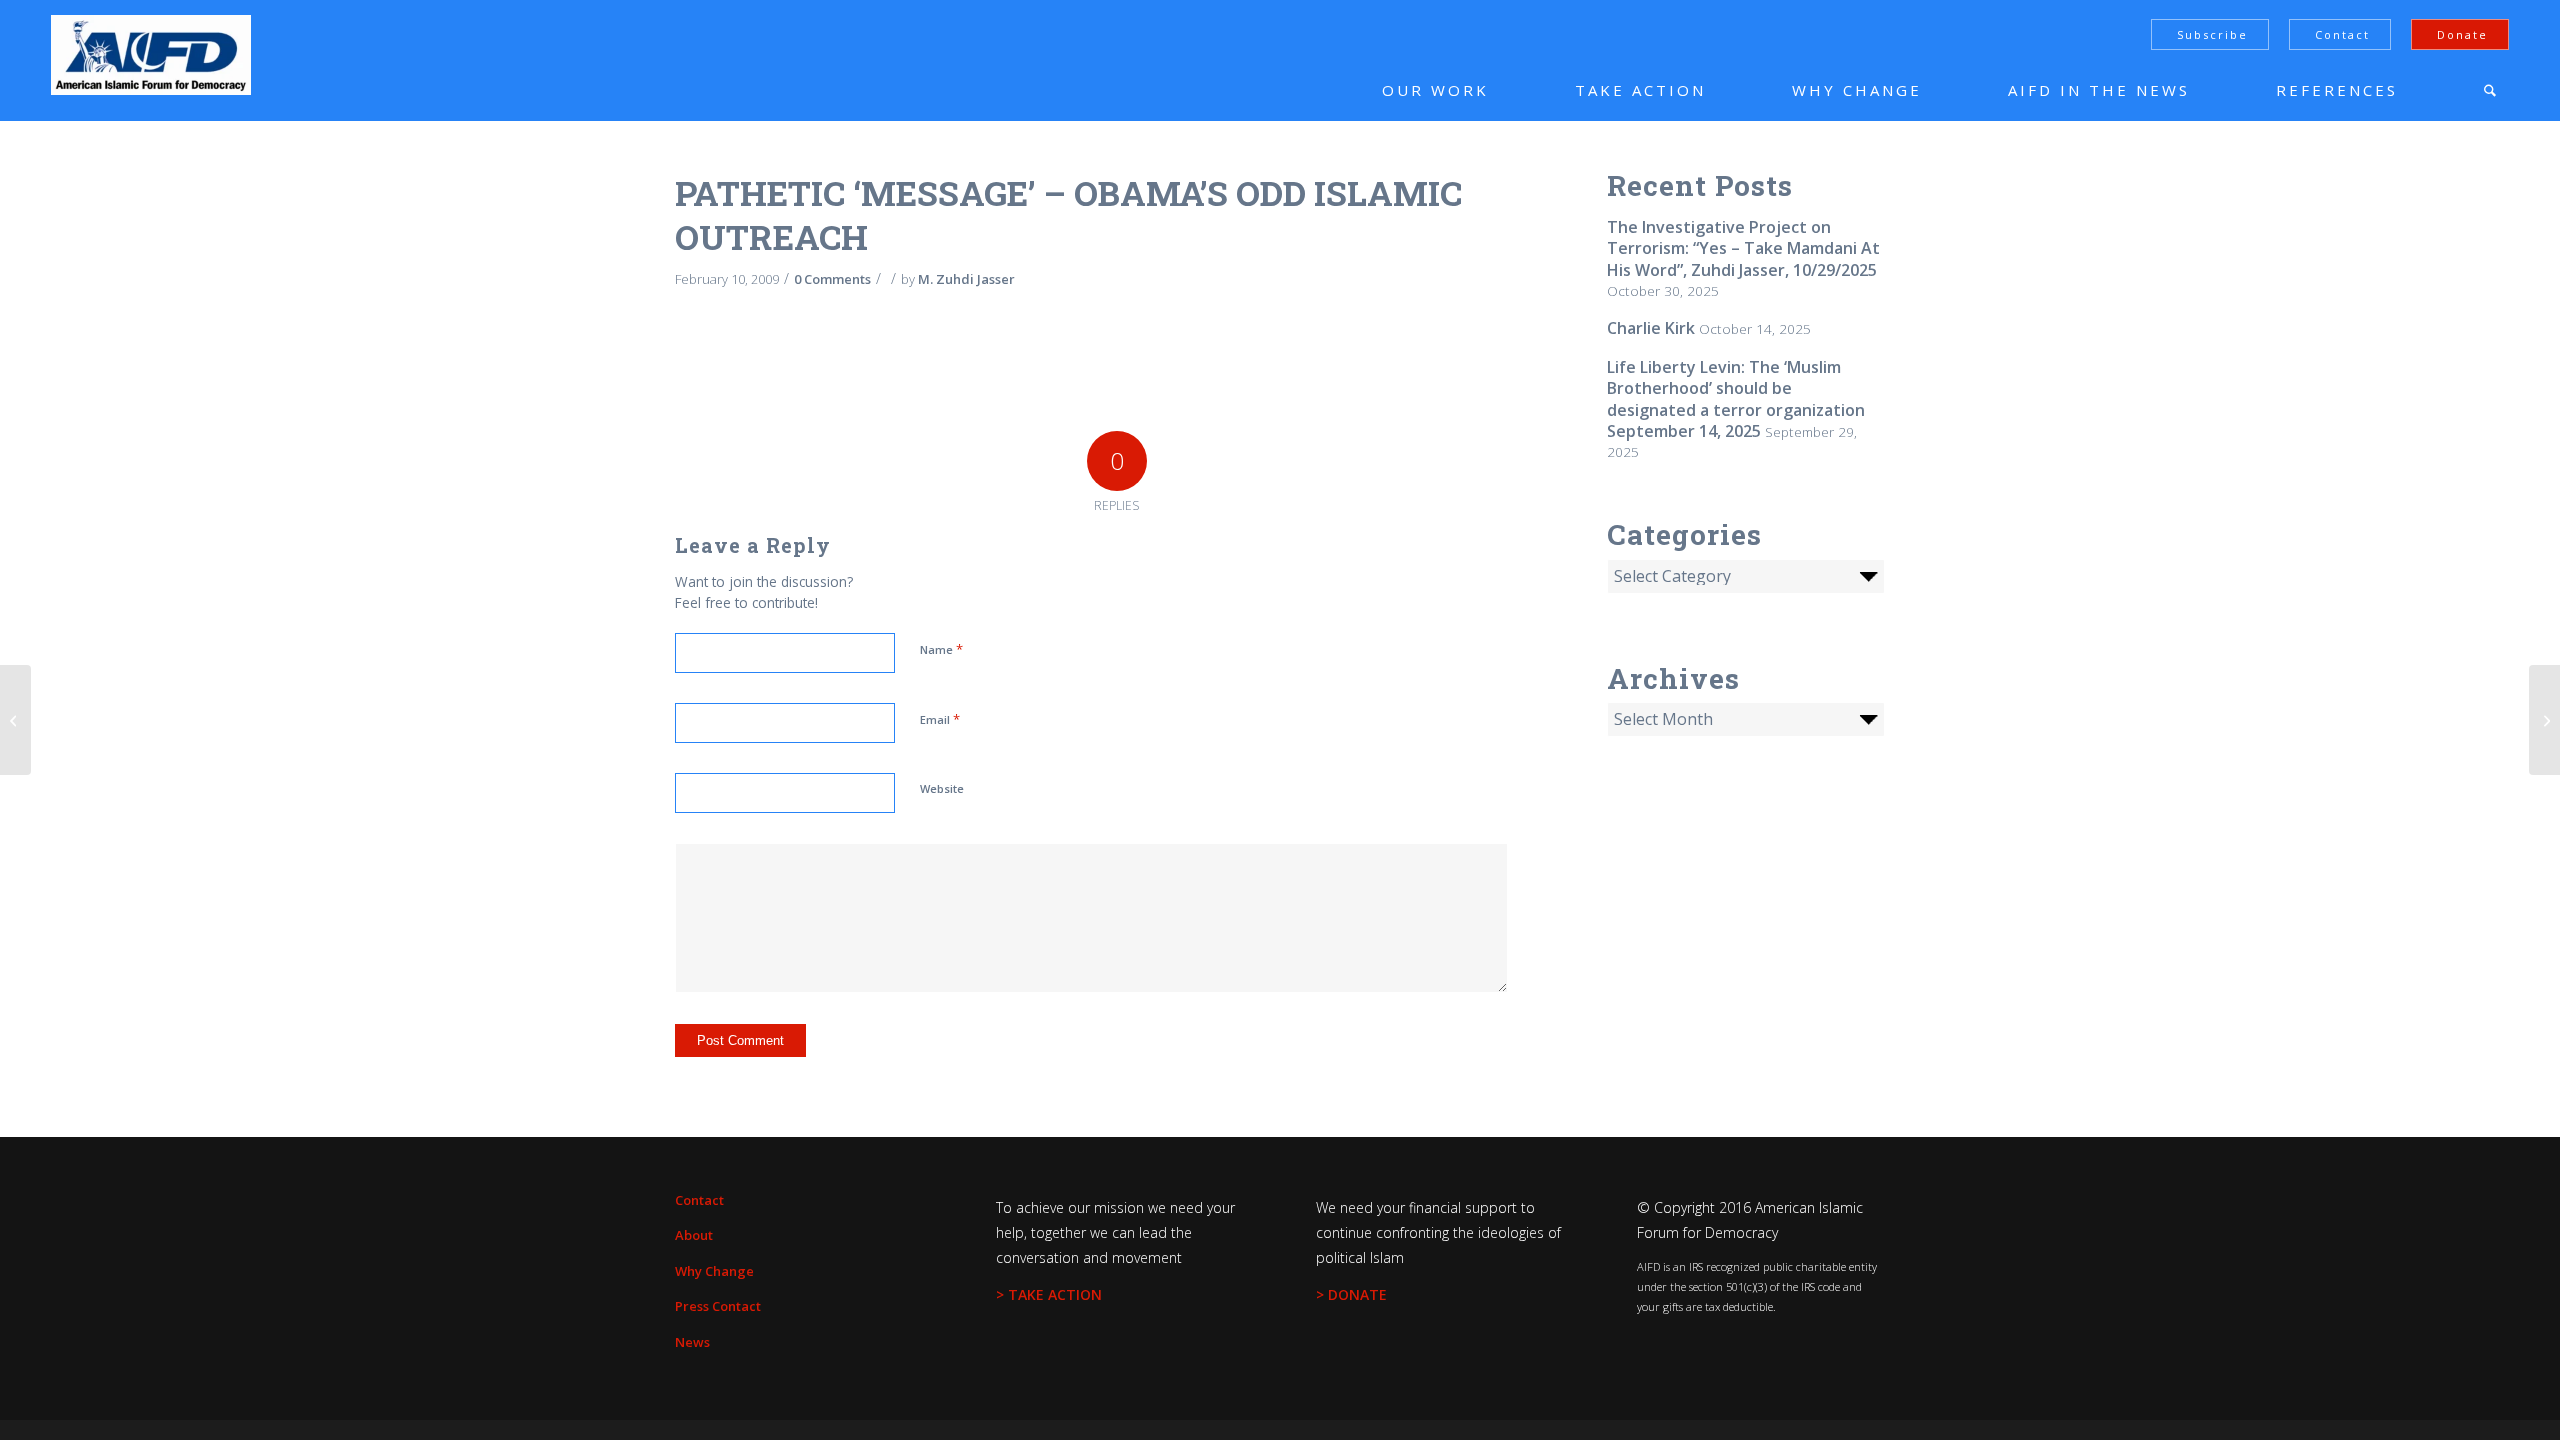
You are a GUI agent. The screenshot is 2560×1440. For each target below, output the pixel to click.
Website (942, 788)
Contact (2342, 34)
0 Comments (832, 279)
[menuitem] (1405, 90)
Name (941, 649)
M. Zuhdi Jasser (966, 279)
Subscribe (2212, 34)
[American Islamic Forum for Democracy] (151, 55)
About (694, 1235)
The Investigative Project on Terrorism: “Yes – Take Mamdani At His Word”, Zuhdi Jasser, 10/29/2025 (1743, 248)
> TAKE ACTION (1049, 1294)
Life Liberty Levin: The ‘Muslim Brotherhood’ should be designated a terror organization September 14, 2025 (1736, 399)
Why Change (714, 1271)
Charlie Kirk (1651, 328)
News (692, 1342)
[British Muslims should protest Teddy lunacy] (15, 720)
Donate (2462, 34)
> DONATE (1351, 1294)
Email (940, 719)
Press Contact (718, 1306)
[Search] (2490, 90)
